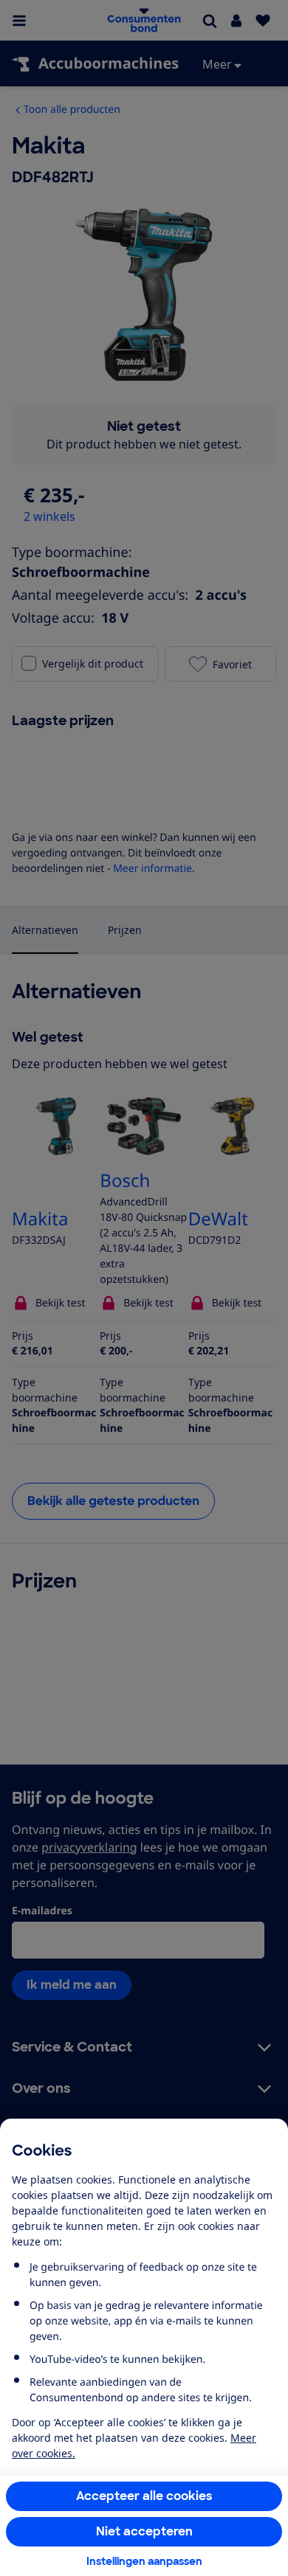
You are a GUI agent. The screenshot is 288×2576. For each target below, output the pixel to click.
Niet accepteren (144, 2531)
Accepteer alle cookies (144, 2496)
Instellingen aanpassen (144, 2561)
